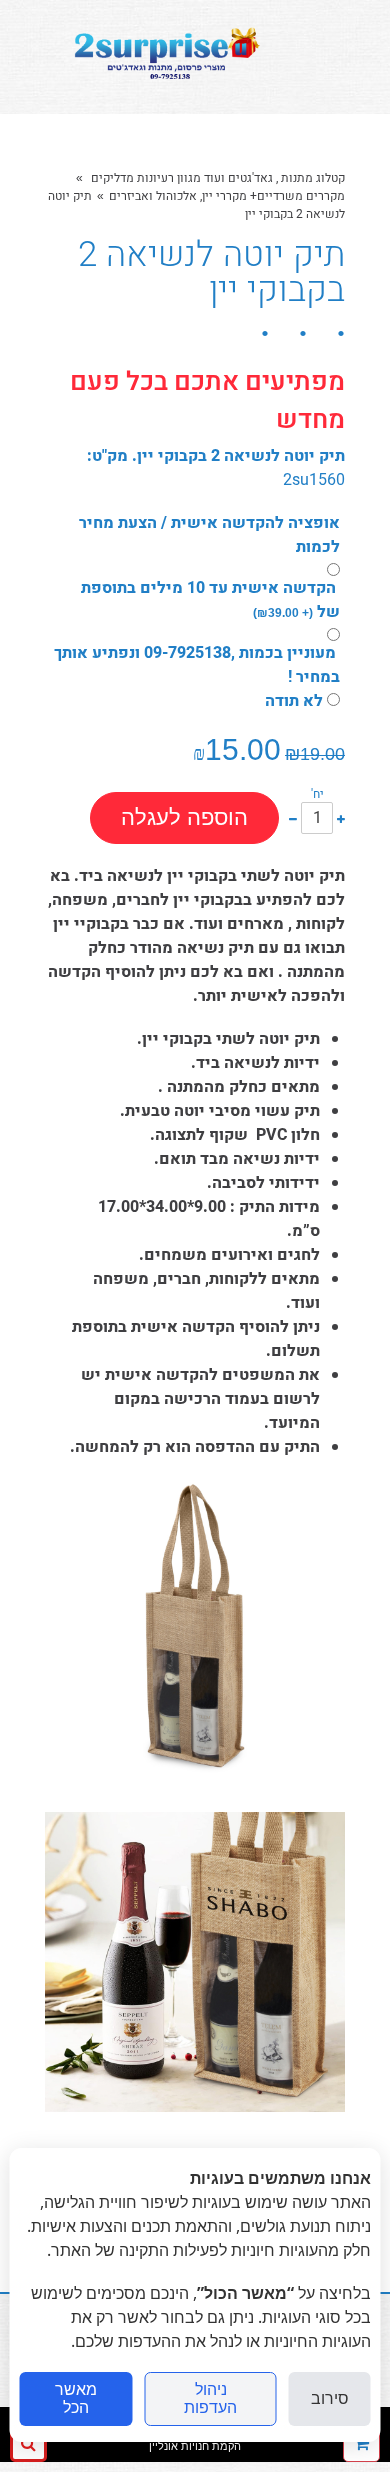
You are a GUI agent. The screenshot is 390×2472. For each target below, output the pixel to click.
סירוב (330, 2398)
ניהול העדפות (210, 2398)
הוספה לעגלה (184, 817)
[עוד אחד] (341, 818)
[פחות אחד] (293, 818)
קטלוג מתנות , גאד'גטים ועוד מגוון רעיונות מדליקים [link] (216, 178)
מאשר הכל (76, 2398)
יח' (317, 794)
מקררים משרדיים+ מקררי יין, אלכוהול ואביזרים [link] (227, 196)
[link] (163, 57)
